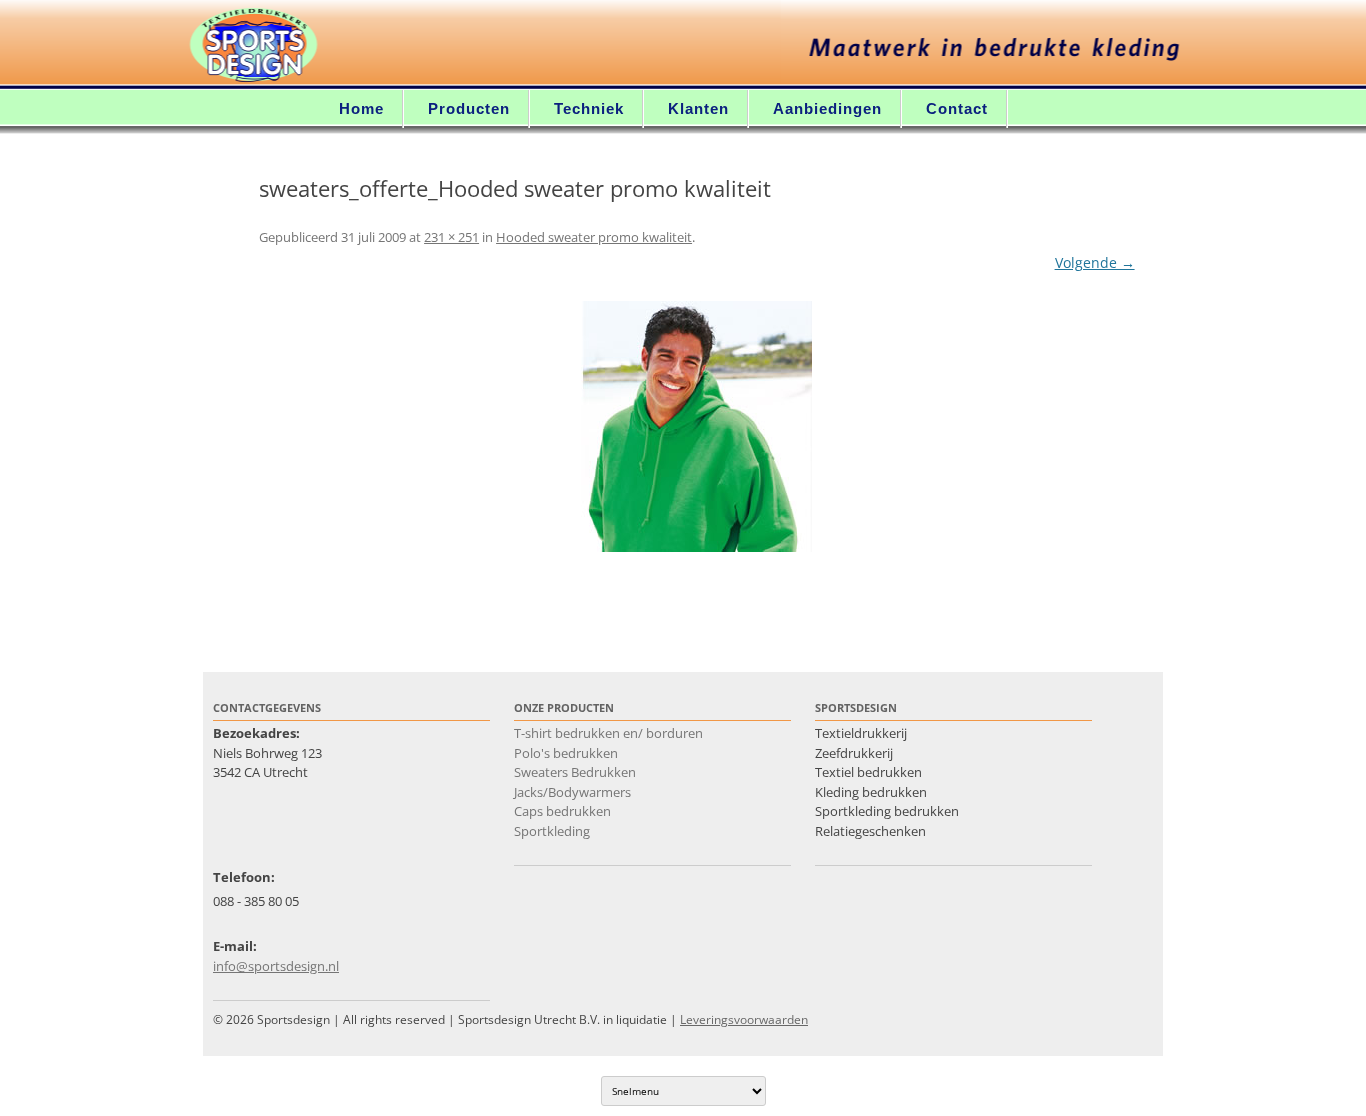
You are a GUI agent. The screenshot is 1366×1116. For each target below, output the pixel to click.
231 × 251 (451, 237)
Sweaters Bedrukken (575, 772)
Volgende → (1095, 262)
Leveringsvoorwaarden (744, 1019)
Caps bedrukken (562, 811)
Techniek (589, 108)
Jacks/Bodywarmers (572, 792)
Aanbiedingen (827, 108)
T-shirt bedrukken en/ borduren (608, 733)
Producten (469, 108)
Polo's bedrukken (566, 753)
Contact (957, 108)
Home (361, 108)
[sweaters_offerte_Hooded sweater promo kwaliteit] (697, 426)
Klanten (698, 108)
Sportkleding (552, 831)
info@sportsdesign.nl (276, 966)
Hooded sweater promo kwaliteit (594, 237)
